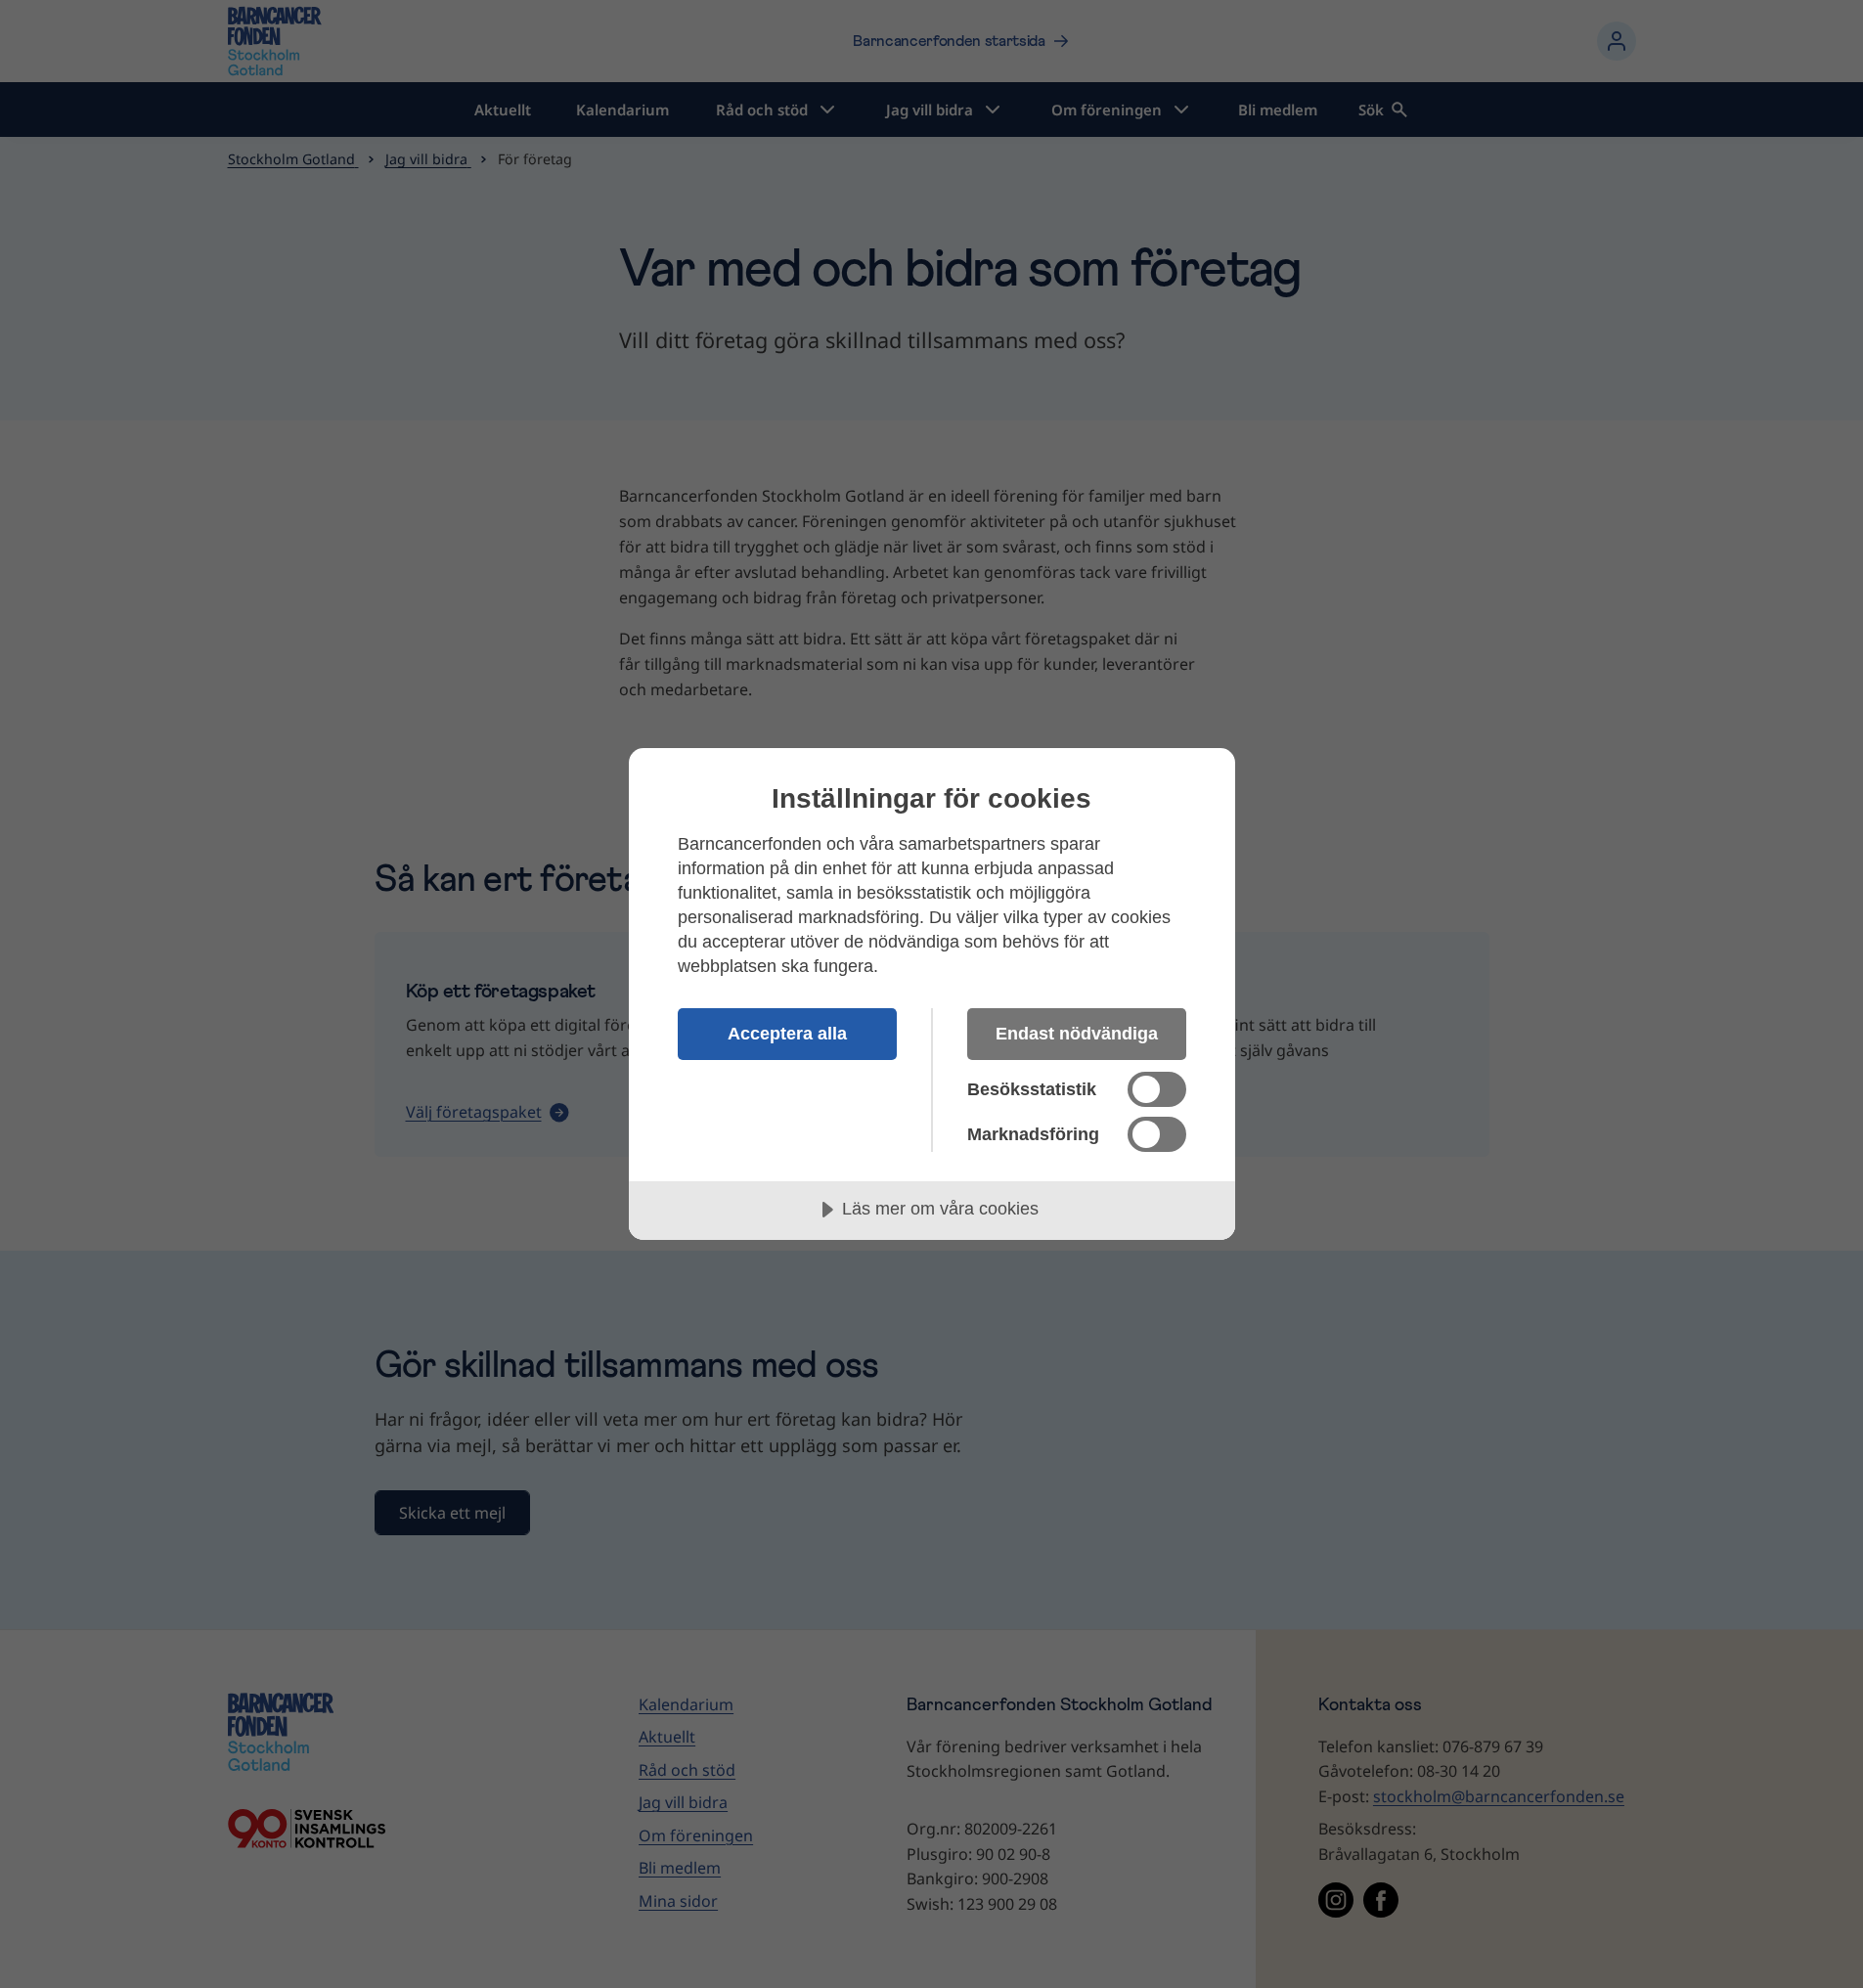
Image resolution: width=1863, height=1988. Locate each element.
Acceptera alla (787, 1034)
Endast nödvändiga (1077, 1034)
